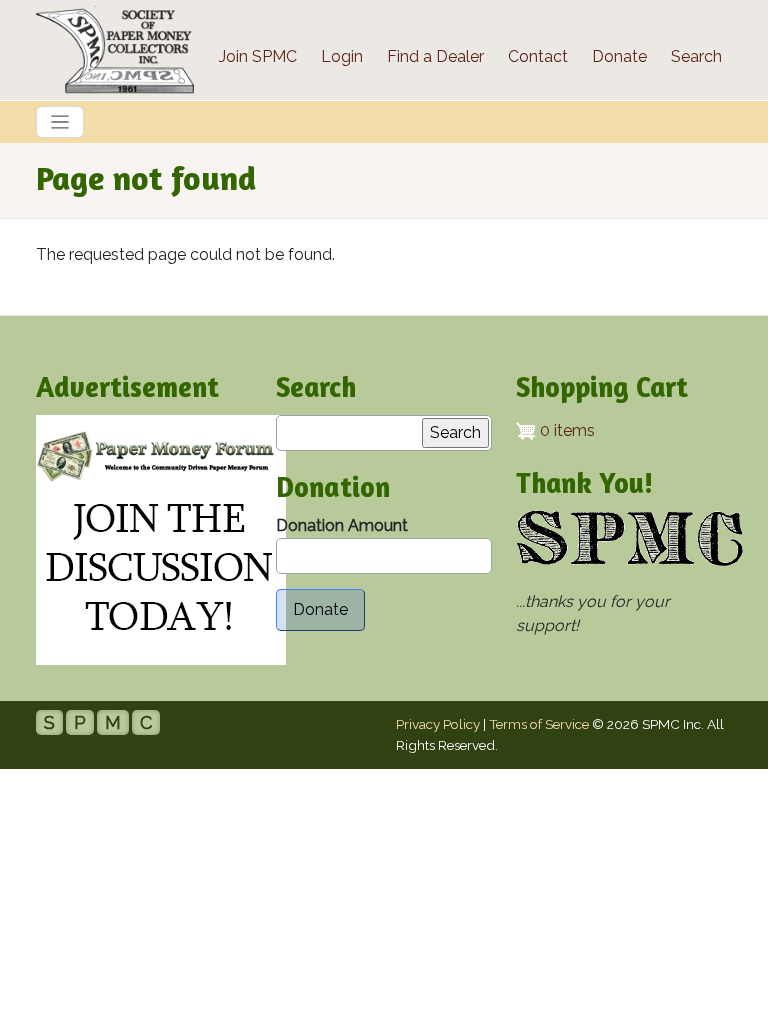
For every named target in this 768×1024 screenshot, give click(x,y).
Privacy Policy (438, 724)
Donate (619, 56)
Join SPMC (258, 56)
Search (696, 56)
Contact (538, 56)
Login (342, 56)
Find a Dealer (435, 56)
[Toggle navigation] (60, 122)
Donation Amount (342, 525)
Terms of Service (539, 724)
